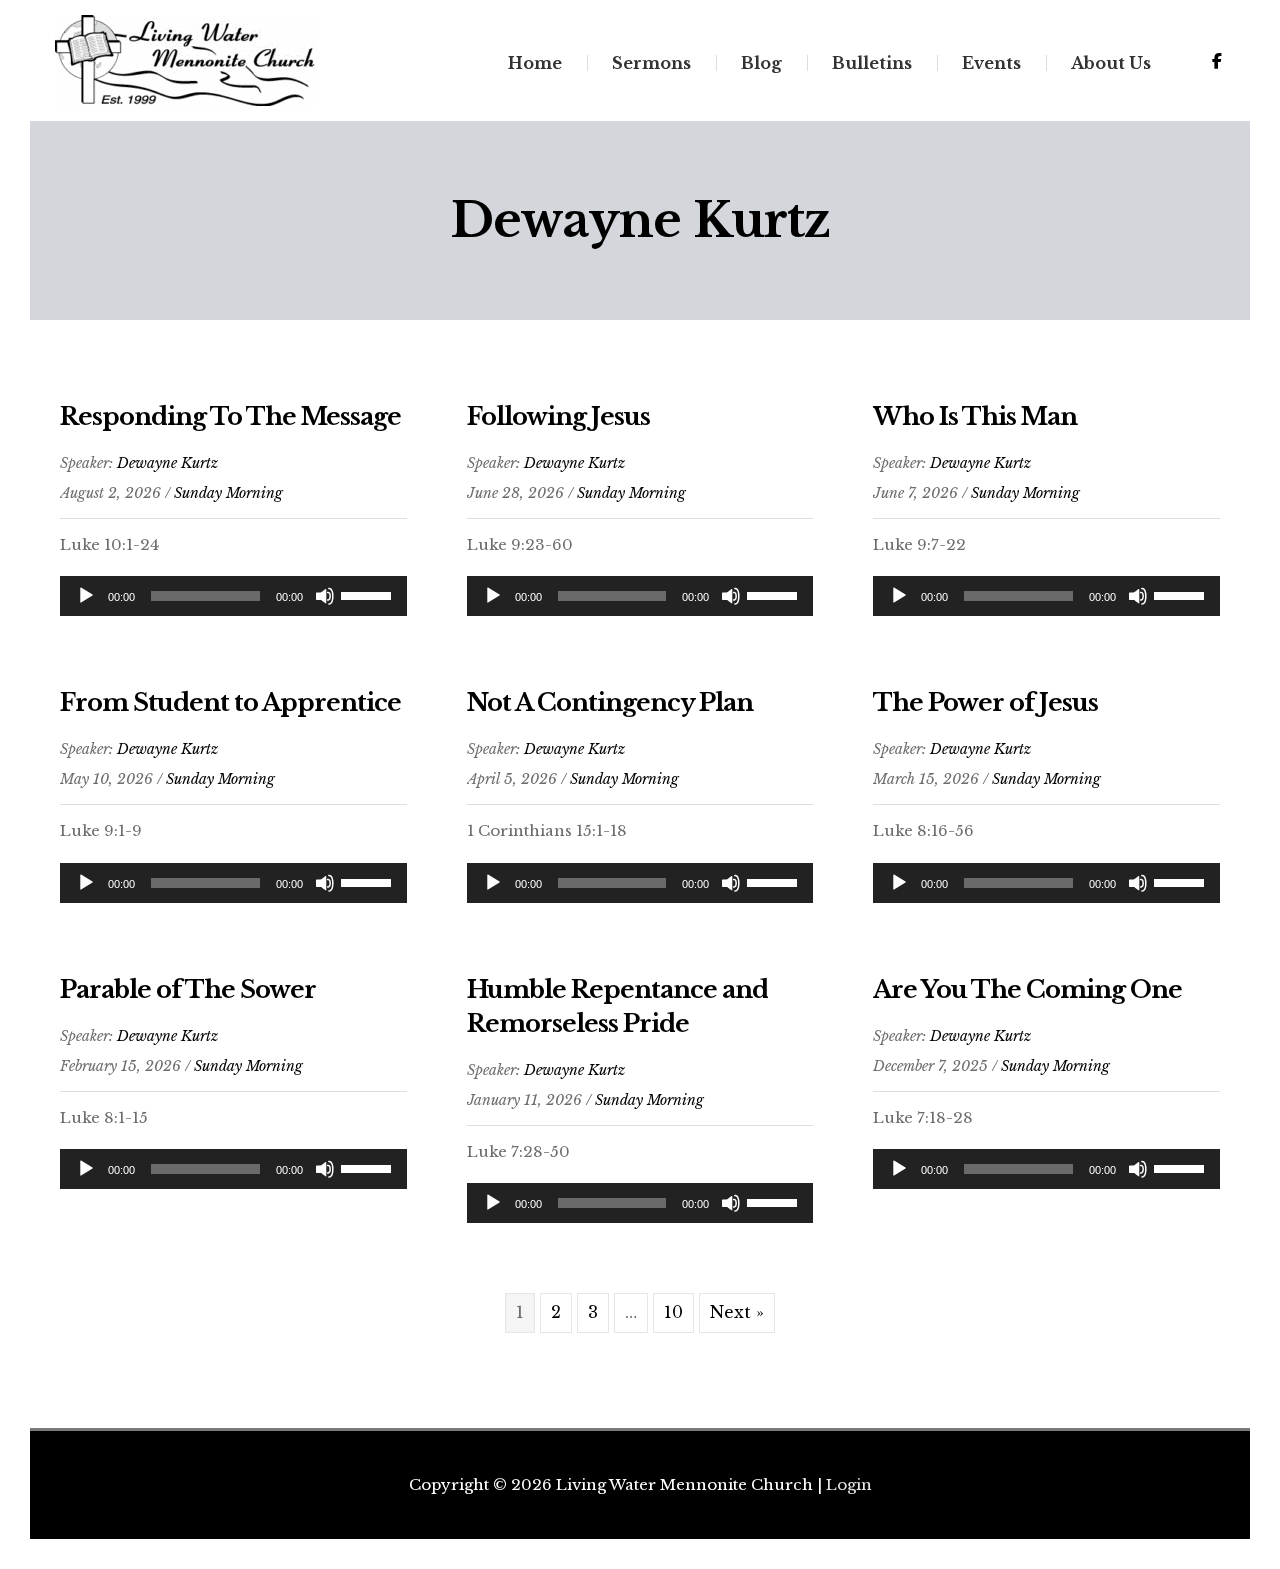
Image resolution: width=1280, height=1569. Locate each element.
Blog (761, 63)
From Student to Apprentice (230, 702)
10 (673, 1312)
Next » (737, 1312)
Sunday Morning (228, 493)
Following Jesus (558, 416)
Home (535, 63)
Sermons (651, 63)
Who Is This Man (975, 416)
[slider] (369, 594)
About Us (1111, 63)
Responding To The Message (230, 416)
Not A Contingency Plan (610, 702)
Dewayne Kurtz (167, 463)
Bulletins (872, 63)
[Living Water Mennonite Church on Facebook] (1217, 61)
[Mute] (325, 596)
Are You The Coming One (1027, 989)
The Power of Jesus (985, 702)
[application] (233, 596)
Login (849, 1484)
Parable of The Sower (188, 989)
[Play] (86, 596)
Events (991, 63)
